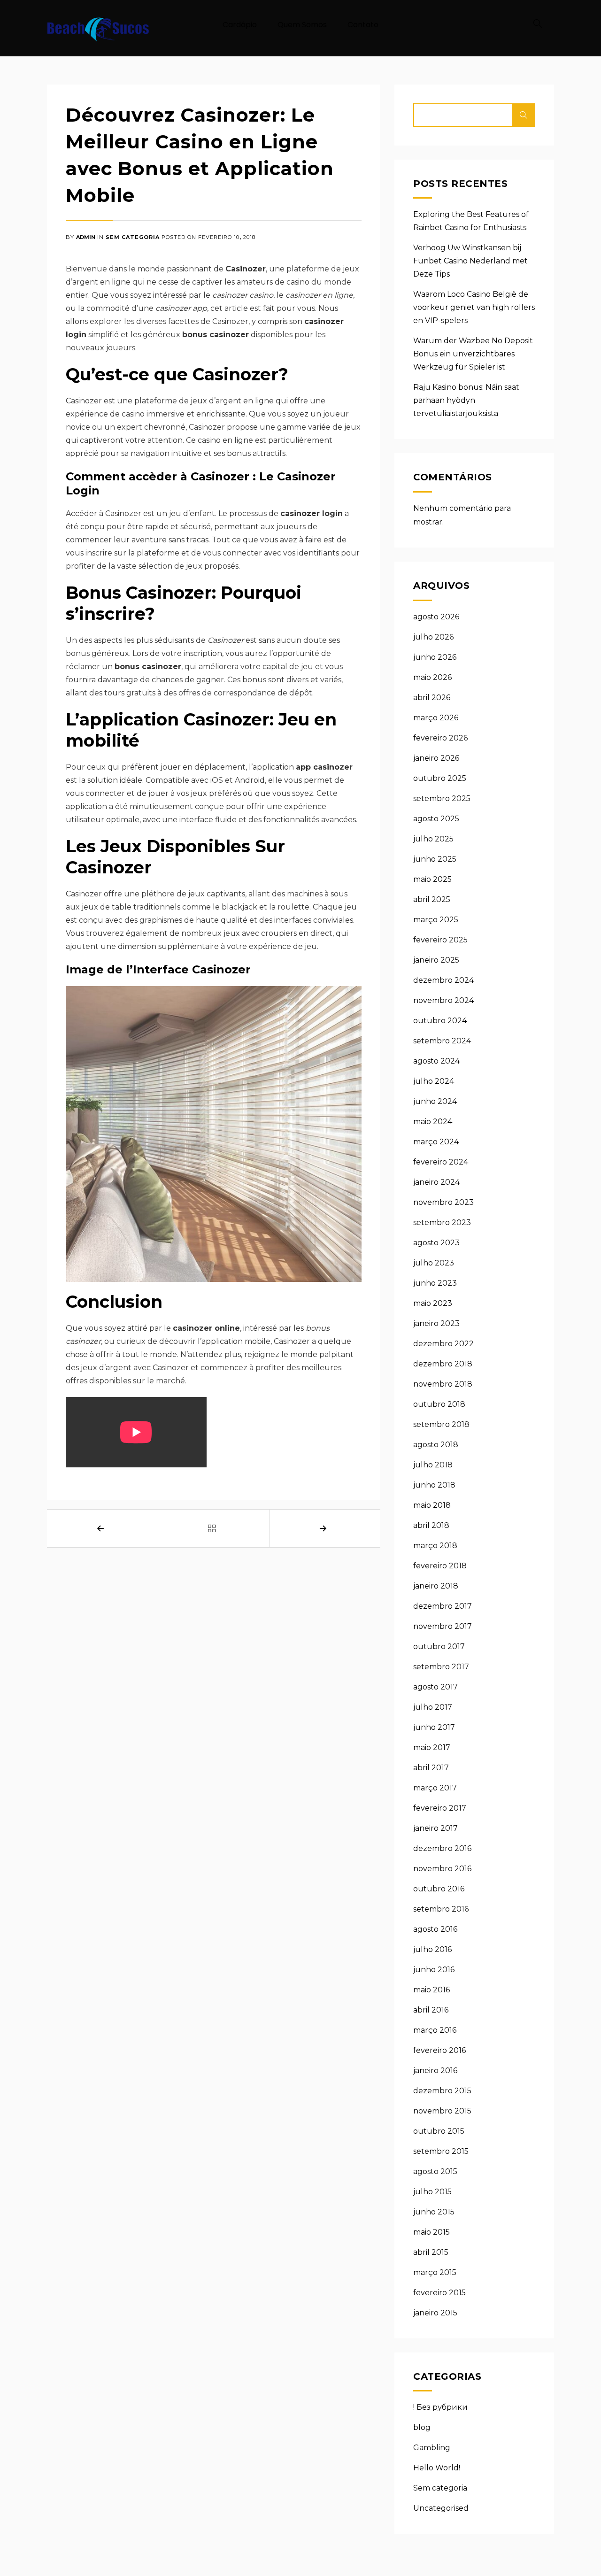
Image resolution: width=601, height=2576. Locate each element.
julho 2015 (432, 2192)
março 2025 (436, 920)
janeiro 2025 (436, 960)
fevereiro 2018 (440, 1566)
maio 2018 (432, 1505)
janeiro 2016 (435, 2071)
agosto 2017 (435, 1687)
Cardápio (240, 25)
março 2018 (435, 1546)
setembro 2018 (441, 1424)
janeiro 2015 (435, 2313)
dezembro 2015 (442, 2091)
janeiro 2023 (436, 1323)
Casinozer (84, 401)
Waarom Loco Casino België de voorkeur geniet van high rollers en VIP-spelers (474, 307)
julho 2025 (433, 839)
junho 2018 (434, 1485)
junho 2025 (435, 859)
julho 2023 (434, 1263)
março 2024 (436, 1142)
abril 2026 (432, 698)
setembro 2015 (441, 2151)
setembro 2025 (442, 798)
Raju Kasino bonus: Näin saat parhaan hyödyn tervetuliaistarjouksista (466, 400)
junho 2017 (434, 1727)
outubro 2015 (439, 2131)
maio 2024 (433, 1122)
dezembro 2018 (443, 1364)
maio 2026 (432, 677)
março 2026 (436, 718)
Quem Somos (302, 25)
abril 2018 (431, 1525)
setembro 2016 (441, 1909)
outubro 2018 (439, 1404)
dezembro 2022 (443, 1344)
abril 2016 (431, 2010)
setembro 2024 (442, 1041)
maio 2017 (432, 1747)
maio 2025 (432, 879)
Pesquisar (524, 115)
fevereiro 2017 (440, 1808)
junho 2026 (435, 657)
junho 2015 (434, 2212)
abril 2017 (431, 1768)
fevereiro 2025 (440, 940)
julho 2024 (434, 1081)
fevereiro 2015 (439, 2293)
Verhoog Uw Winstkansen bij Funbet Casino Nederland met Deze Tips (470, 261)
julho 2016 (432, 1949)
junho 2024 (435, 1101)
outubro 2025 (440, 778)
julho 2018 (433, 1465)
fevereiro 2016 (439, 2050)
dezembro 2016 (442, 1848)
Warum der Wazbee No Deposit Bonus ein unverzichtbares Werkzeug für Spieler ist (473, 354)
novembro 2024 (443, 1000)
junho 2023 (435, 1283)
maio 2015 (431, 2232)
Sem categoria (133, 237)
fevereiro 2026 (440, 738)
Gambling (432, 2448)
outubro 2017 (439, 1647)
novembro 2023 (443, 1202)
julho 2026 (433, 637)
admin (86, 237)
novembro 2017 (443, 1626)
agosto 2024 (436, 1061)
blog (422, 2427)
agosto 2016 (435, 1929)
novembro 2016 (442, 1869)
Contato (363, 25)
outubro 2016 (439, 1889)
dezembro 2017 (443, 1606)
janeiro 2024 (436, 1182)
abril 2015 (431, 2252)
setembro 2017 (441, 1667)
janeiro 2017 (435, 1828)
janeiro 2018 (436, 1586)
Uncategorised (441, 2508)
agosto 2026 (436, 617)
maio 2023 (433, 1303)
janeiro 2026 (436, 758)
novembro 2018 (443, 1384)
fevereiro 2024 (441, 1162)
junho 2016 (434, 1970)
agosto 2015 (435, 2171)
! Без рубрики (440, 2407)
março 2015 (435, 2272)
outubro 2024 (440, 1021)
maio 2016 (431, 1990)
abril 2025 (432, 899)
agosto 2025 (436, 819)
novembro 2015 (442, 2111)
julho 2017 (433, 1707)
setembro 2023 (442, 1222)
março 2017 (435, 1788)
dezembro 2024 (443, 980)
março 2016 (435, 2030)
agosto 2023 (436, 1243)
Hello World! (437, 2468)
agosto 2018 (436, 1445)
